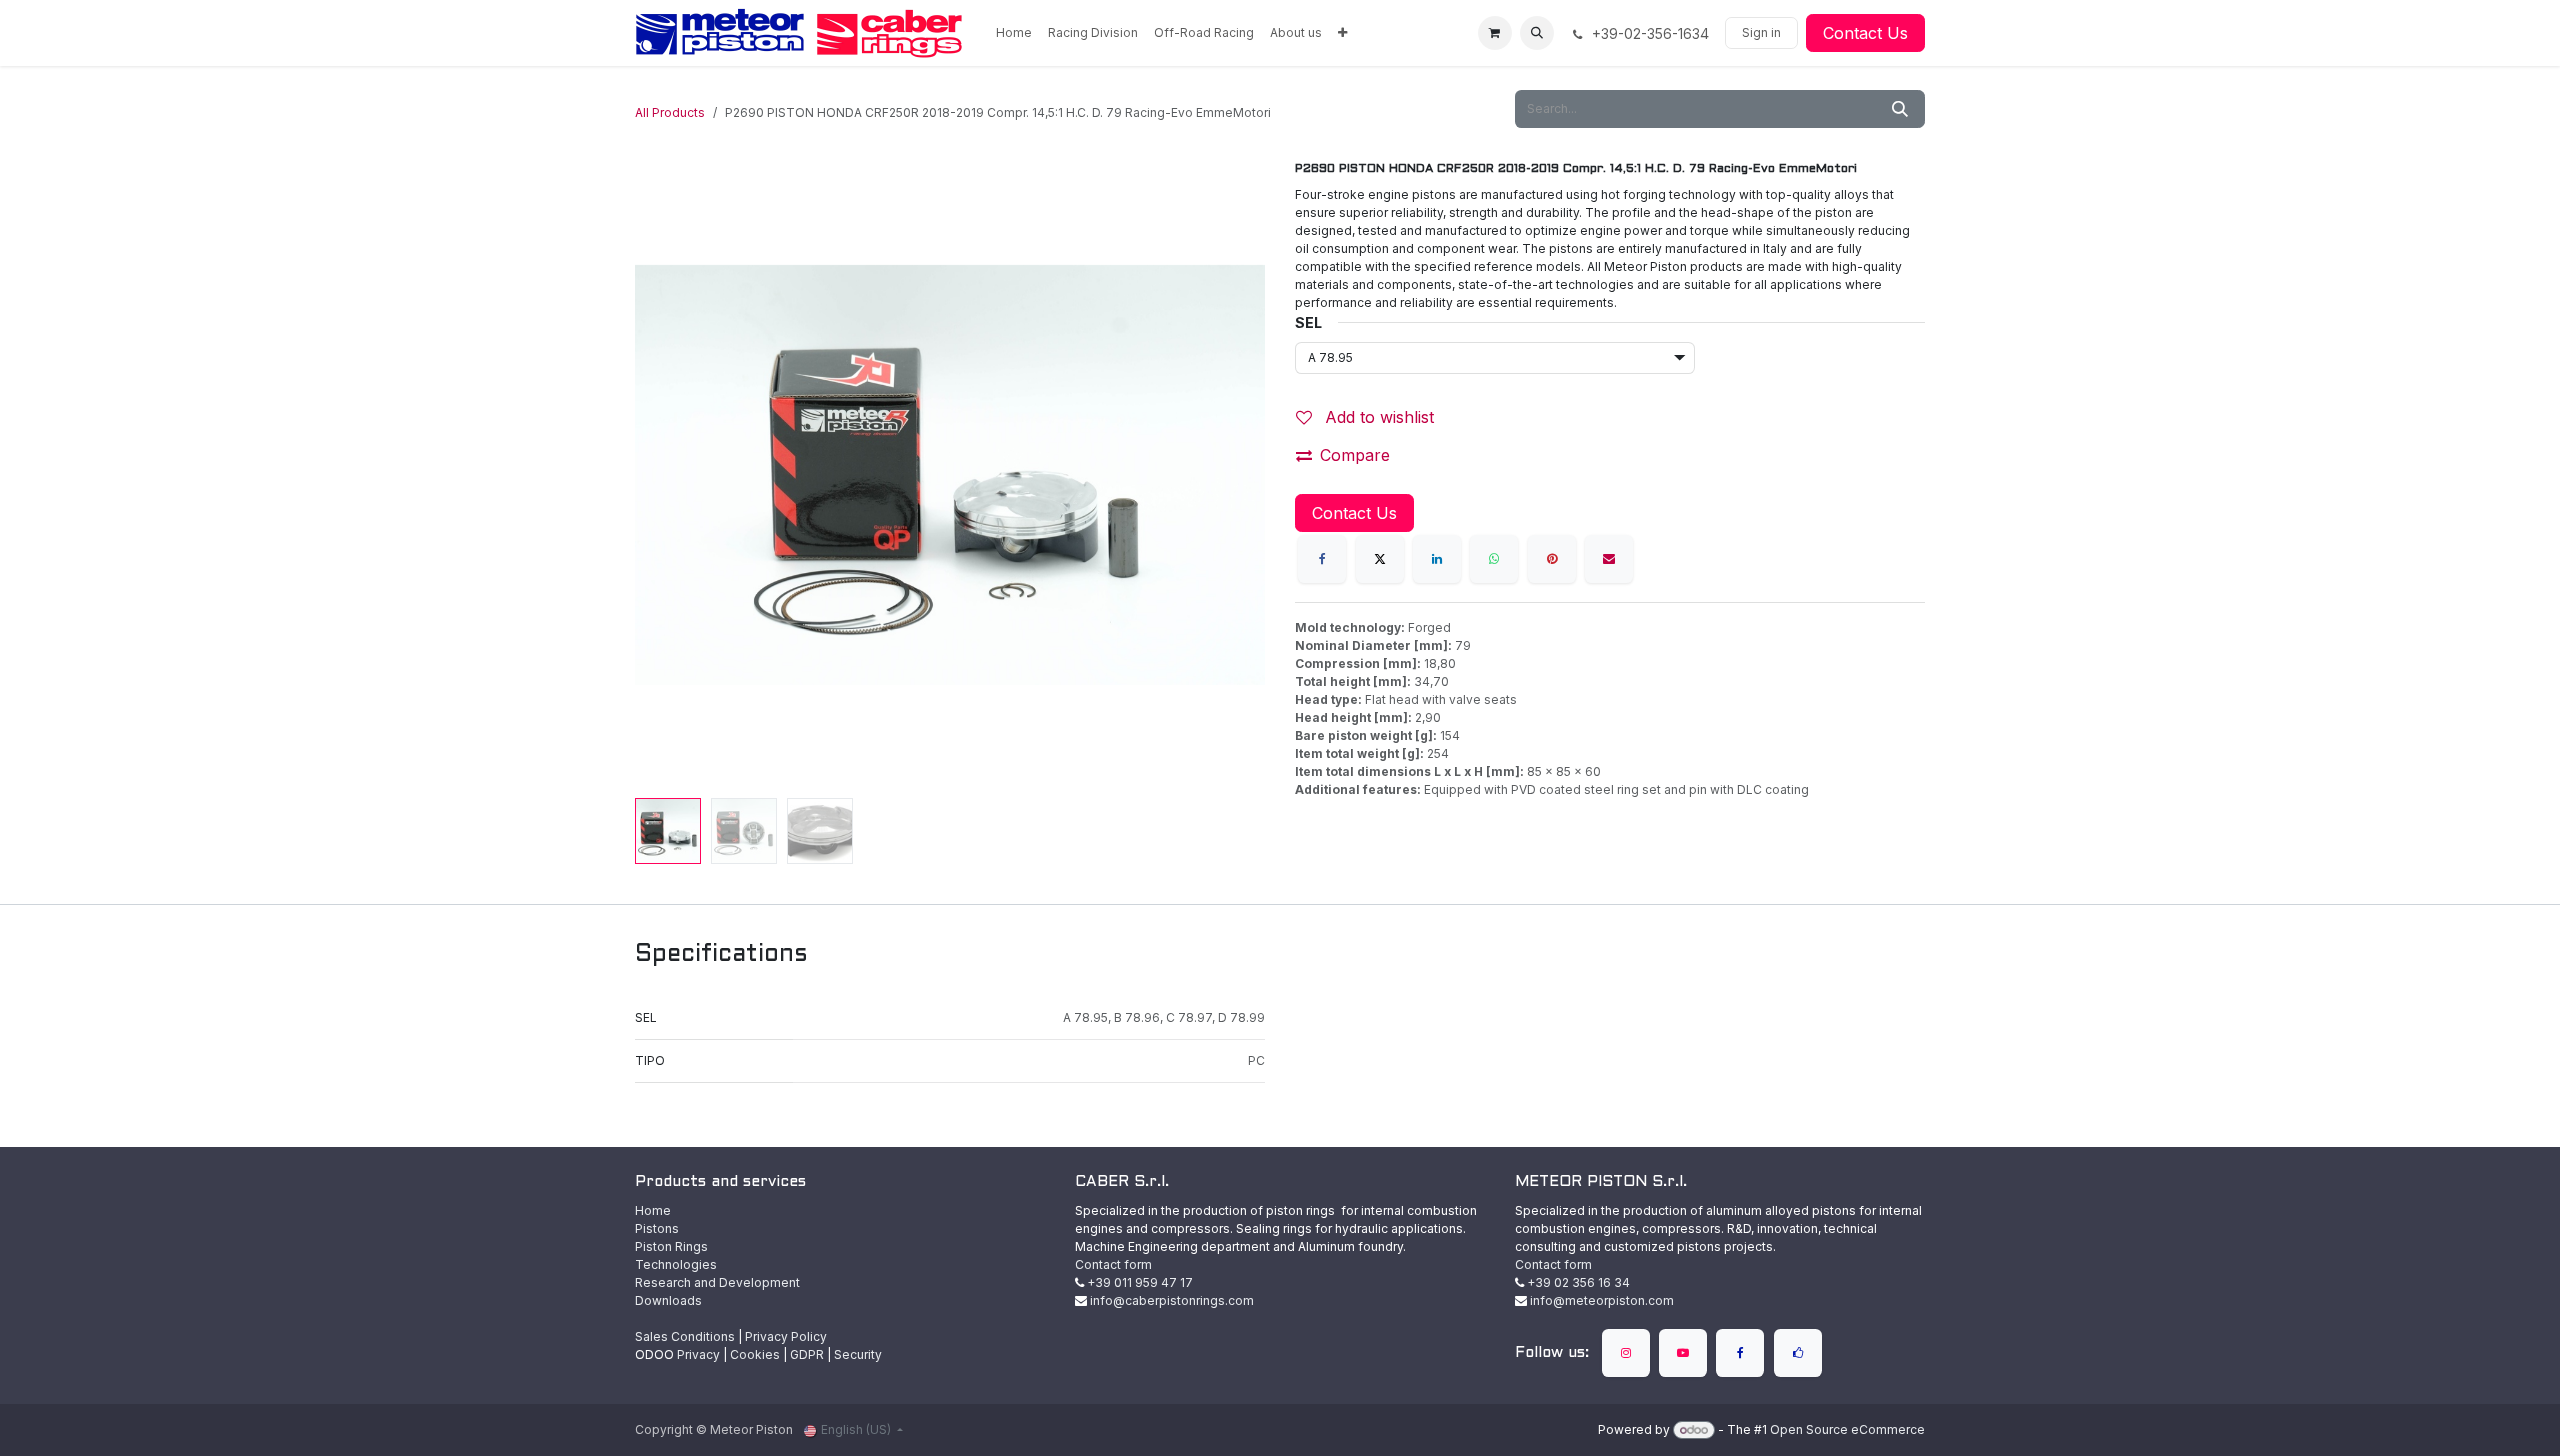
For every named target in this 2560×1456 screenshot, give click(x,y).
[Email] (1609, 559)
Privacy (698, 1354)
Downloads (668, 1300)
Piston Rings (671, 1246)
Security (858, 1354)
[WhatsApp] (1494, 559)
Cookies (755, 1354)
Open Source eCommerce (1847, 1429)
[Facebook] (1322, 559)
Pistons (657, 1228)
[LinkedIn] (1437, 559)
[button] (1537, 33)
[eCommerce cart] (1495, 33)
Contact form (1113, 1264)
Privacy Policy (786, 1336)
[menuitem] (1014, 33)
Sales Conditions (685, 1336)
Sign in (1761, 32)
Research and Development (717, 1282)
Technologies (676, 1264)
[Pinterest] (1552, 559)
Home (653, 1210)
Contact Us (1865, 33)
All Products (670, 112)
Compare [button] (1355, 455)
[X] (1380, 559)
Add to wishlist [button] (1377, 417)
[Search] (1900, 109)
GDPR (807, 1354)
